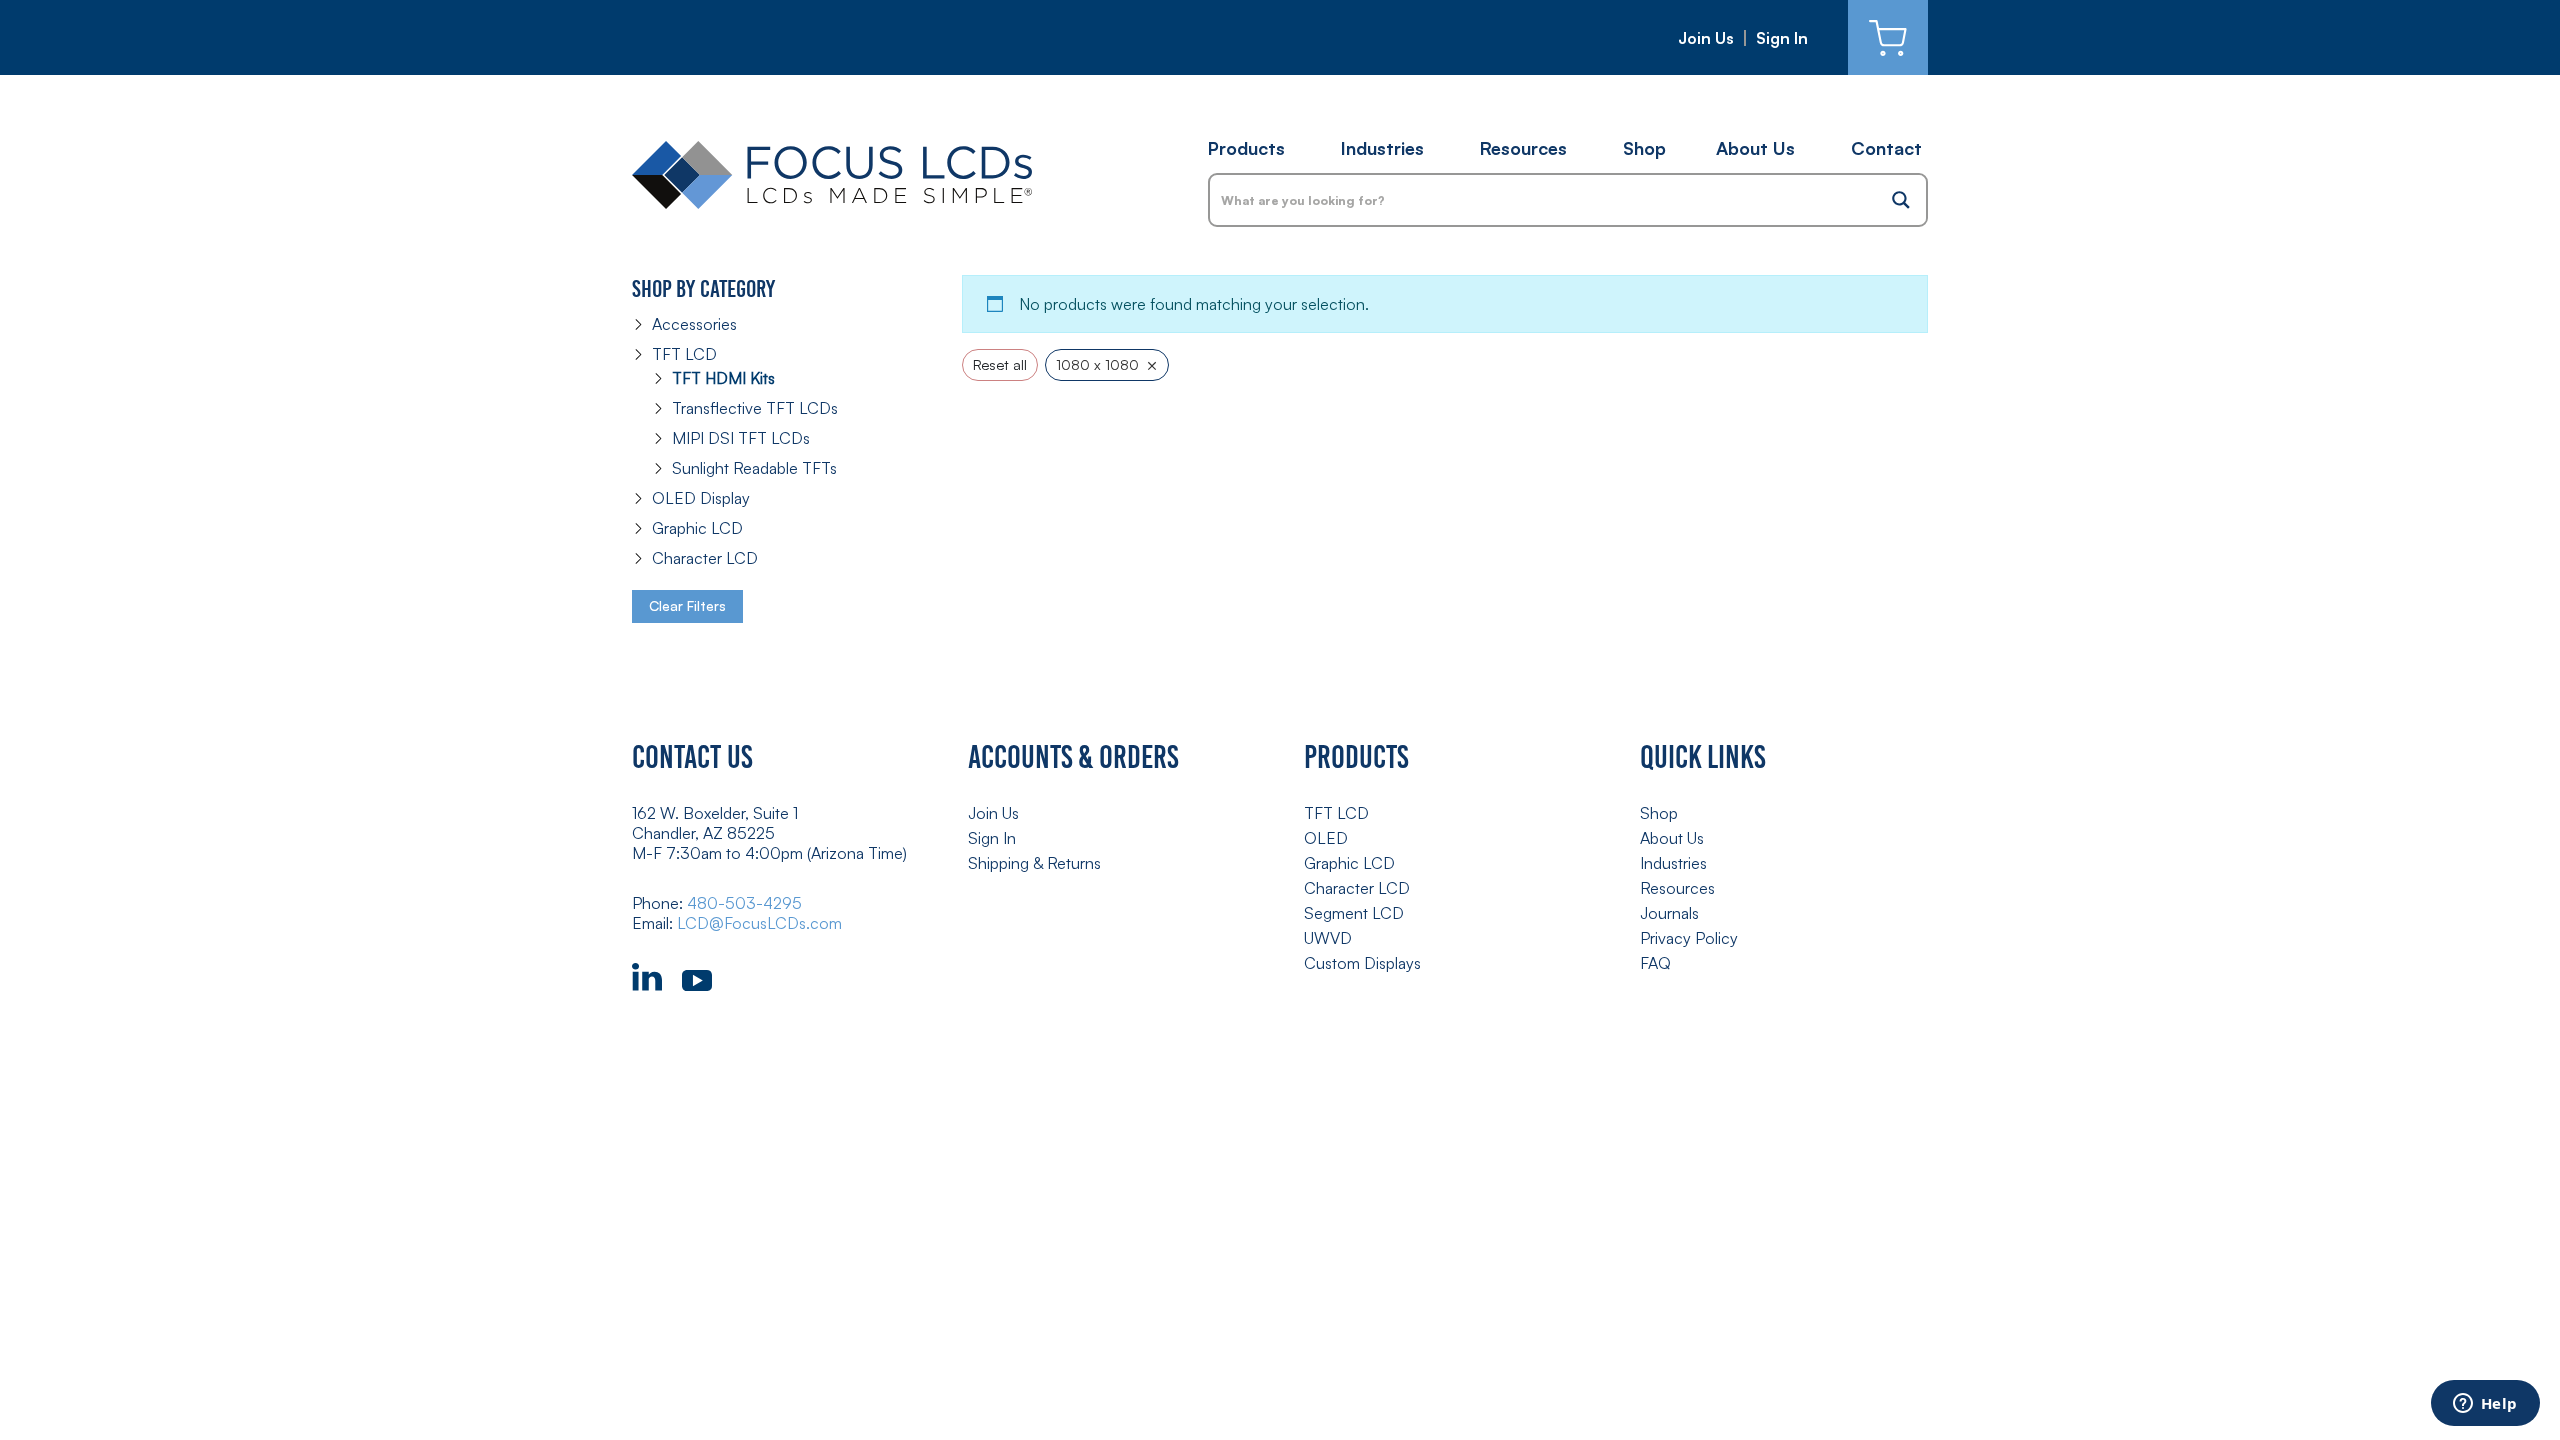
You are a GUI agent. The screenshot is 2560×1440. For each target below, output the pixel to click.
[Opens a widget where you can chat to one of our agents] (2485, 1405)
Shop (1644, 148)
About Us (1755, 148)
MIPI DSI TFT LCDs (741, 438)
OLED (1326, 838)
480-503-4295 (744, 903)
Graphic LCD (697, 528)
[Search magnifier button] (1901, 200)
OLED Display (701, 498)
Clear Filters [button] (687, 605)
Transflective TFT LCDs (755, 408)
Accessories (694, 324)
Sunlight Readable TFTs (754, 468)
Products (1246, 148)
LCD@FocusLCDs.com (759, 923)
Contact (1886, 148)
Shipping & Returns (1034, 863)
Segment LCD (1354, 913)
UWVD (1328, 938)
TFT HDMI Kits (723, 378)
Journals (1669, 913)
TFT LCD (684, 354)
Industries (1382, 148)
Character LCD (705, 558)
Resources (1523, 148)
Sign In (1782, 38)
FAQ (1655, 963)
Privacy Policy (1689, 938)
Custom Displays (1362, 963)
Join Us (1706, 38)
